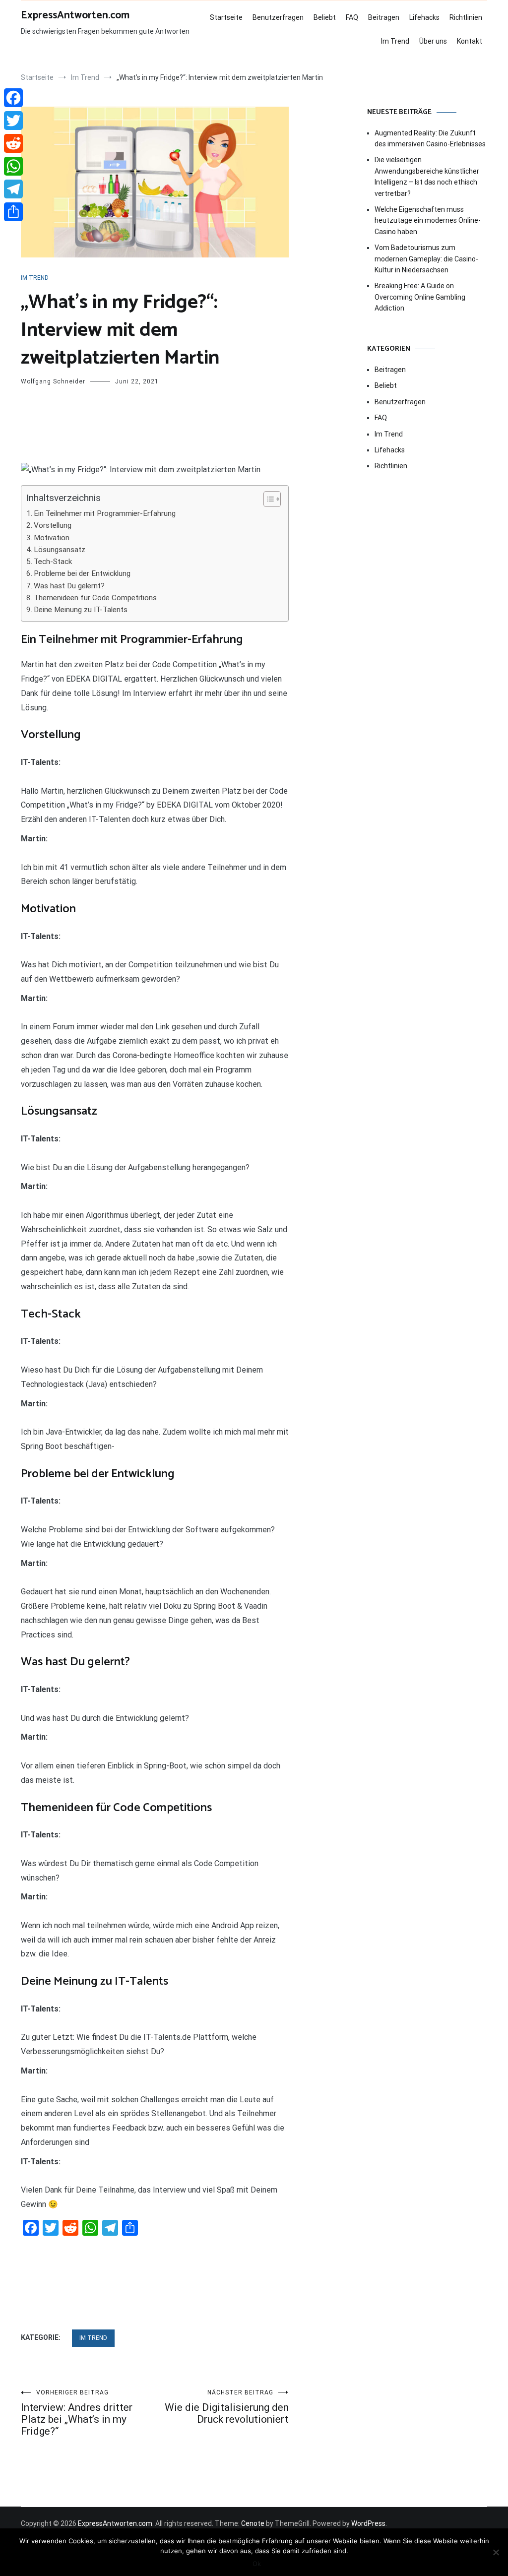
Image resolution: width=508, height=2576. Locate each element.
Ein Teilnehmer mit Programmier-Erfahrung (105, 513)
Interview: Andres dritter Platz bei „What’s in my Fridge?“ (77, 2413)
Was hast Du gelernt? (69, 586)
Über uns (433, 41)
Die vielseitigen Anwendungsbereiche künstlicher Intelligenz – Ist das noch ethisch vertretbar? (427, 176)
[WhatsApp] (13, 166)
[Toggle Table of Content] (267, 499)
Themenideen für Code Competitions (95, 598)
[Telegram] (13, 189)
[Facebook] (13, 98)
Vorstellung (53, 525)
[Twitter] (13, 121)
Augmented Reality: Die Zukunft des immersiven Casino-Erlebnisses (430, 138)
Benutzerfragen (278, 17)
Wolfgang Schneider (53, 381)
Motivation (52, 538)
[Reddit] (13, 143)
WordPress (368, 2523)
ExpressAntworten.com (75, 15)
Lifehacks (424, 17)
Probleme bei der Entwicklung (82, 573)
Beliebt (325, 17)
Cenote (253, 2523)
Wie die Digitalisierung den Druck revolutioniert (227, 2407)
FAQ (352, 17)
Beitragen (384, 17)
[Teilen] (13, 212)
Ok (257, 2564)
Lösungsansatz (60, 550)
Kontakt (470, 41)
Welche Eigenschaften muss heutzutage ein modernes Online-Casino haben (428, 220)
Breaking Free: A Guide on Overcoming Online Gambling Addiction (420, 297)
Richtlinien (466, 17)
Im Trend (395, 41)
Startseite (226, 17)
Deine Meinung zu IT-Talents (81, 610)
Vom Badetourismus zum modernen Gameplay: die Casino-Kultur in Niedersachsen (426, 259)
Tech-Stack (53, 562)
